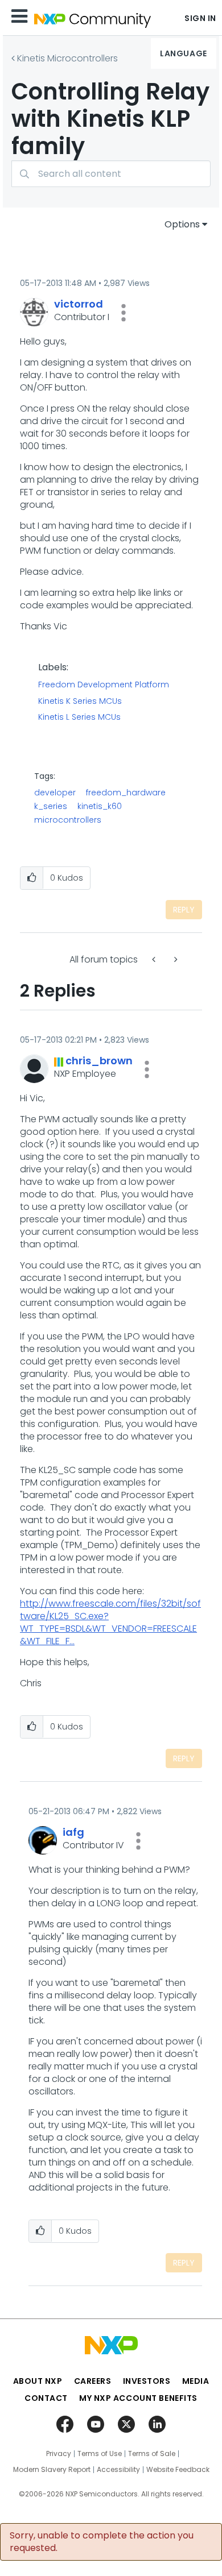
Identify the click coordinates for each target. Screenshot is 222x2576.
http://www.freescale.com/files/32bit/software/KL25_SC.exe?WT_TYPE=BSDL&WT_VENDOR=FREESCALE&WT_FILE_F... (110, 1622)
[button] (124, 313)
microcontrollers (68, 820)
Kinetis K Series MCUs (80, 702)
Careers (93, 2381)
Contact (46, 2398)
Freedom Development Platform (104, 685)
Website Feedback (178, 2470)
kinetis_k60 (100, 806)
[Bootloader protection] (175, 959)
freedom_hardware (126, 793)
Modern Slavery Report (52, 2470)
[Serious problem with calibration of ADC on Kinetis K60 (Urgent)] (155, 959)
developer (55, 793)
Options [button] (182, 224)
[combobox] (111, 174)
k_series (51, 806)
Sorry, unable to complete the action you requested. (102, 2542)
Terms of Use (100, 2454)
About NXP (38, 2381)
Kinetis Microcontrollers (67, 58)
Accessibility (118, 2470)
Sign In (200, 18)
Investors (147, 2381)
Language (183, 53)
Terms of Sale (152, 2454)
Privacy (59, 2454)
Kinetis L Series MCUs (79, 717)
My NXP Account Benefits (138, 2398)
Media (196, 2381)
